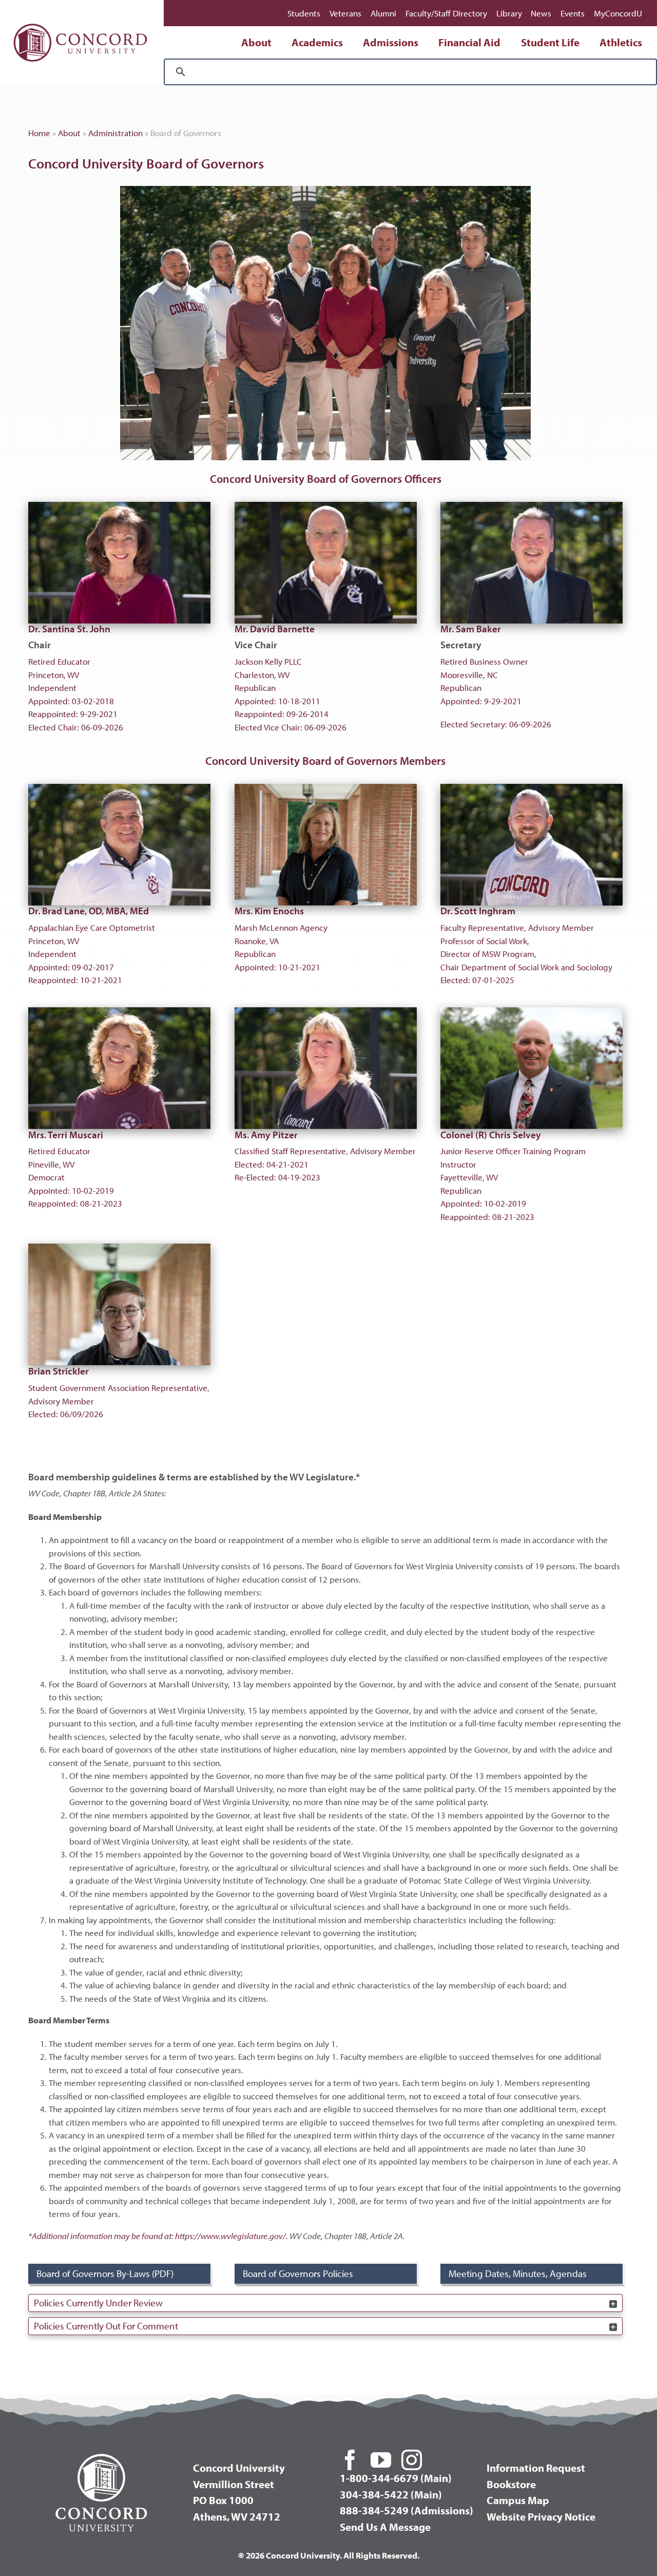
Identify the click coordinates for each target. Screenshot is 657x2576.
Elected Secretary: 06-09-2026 (496, 676)
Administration (115, 133)
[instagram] (412, 2460)
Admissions (391, 42)
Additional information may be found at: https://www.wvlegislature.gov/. (160, 2236)
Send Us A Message (385, 2527)
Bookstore (511, 2484)
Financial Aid (469, 42)
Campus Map (518, 2500)
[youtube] (381, 2460)
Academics (317, 42)
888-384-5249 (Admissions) (407, 2510)
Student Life (550, 42)
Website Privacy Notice (541, 2516)
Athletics (621, 42)
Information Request (536, 2468)
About (256, 42)
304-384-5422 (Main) (391, 2494)
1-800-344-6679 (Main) (396, 2478)
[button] (325, 2303)
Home (39, 133)
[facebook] (350, 2460)
